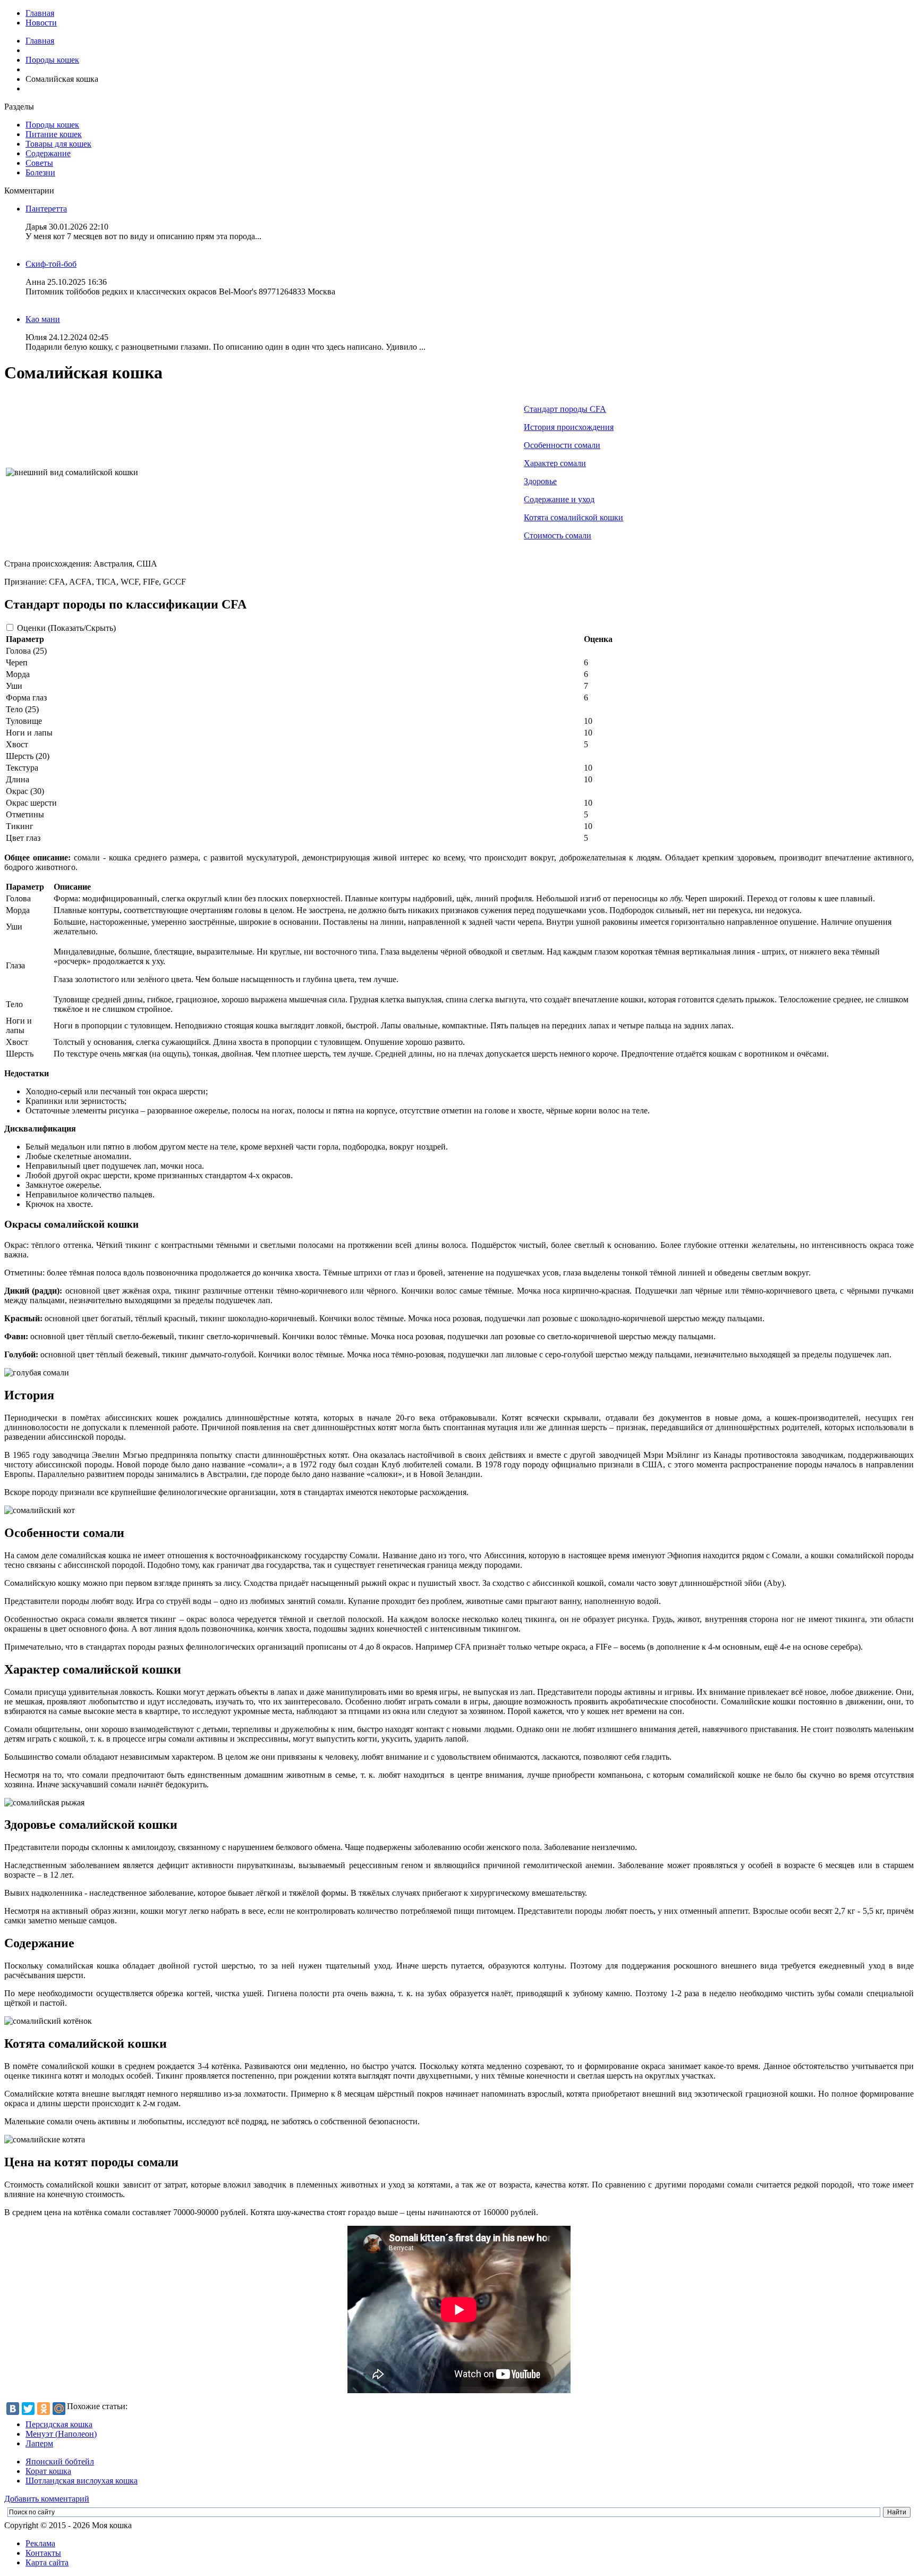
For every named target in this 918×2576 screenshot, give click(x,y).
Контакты (43, 2553)
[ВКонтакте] (13, 2409)
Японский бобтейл (60, 2461)
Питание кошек (54, 134)
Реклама (40, 2543)
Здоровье (540, 481)
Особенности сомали (562, 445)
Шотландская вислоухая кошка (82, 2481)
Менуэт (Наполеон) (61, 2434)
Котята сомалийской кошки (573, 517)
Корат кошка (48, 2471)
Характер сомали (555, 463)
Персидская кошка (59, 2424)
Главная (40, 13)
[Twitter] (28, 2409)
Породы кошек (52, 60)
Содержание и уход (559, 499)
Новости (41, 23)
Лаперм (39, 2443)
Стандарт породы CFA (565, 409)
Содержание (48, 153)
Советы (39, 163)
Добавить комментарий (47, 2499)
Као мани (43, 319)
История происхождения (569, 427)
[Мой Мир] (59, 2409)
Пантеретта (46, 209)
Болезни (40, 172)
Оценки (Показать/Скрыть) (66, 628)
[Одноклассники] (44, 2409)
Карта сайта (47, 2562)
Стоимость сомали (558, 535)
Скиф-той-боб (51, 264)
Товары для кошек (58, 144)
